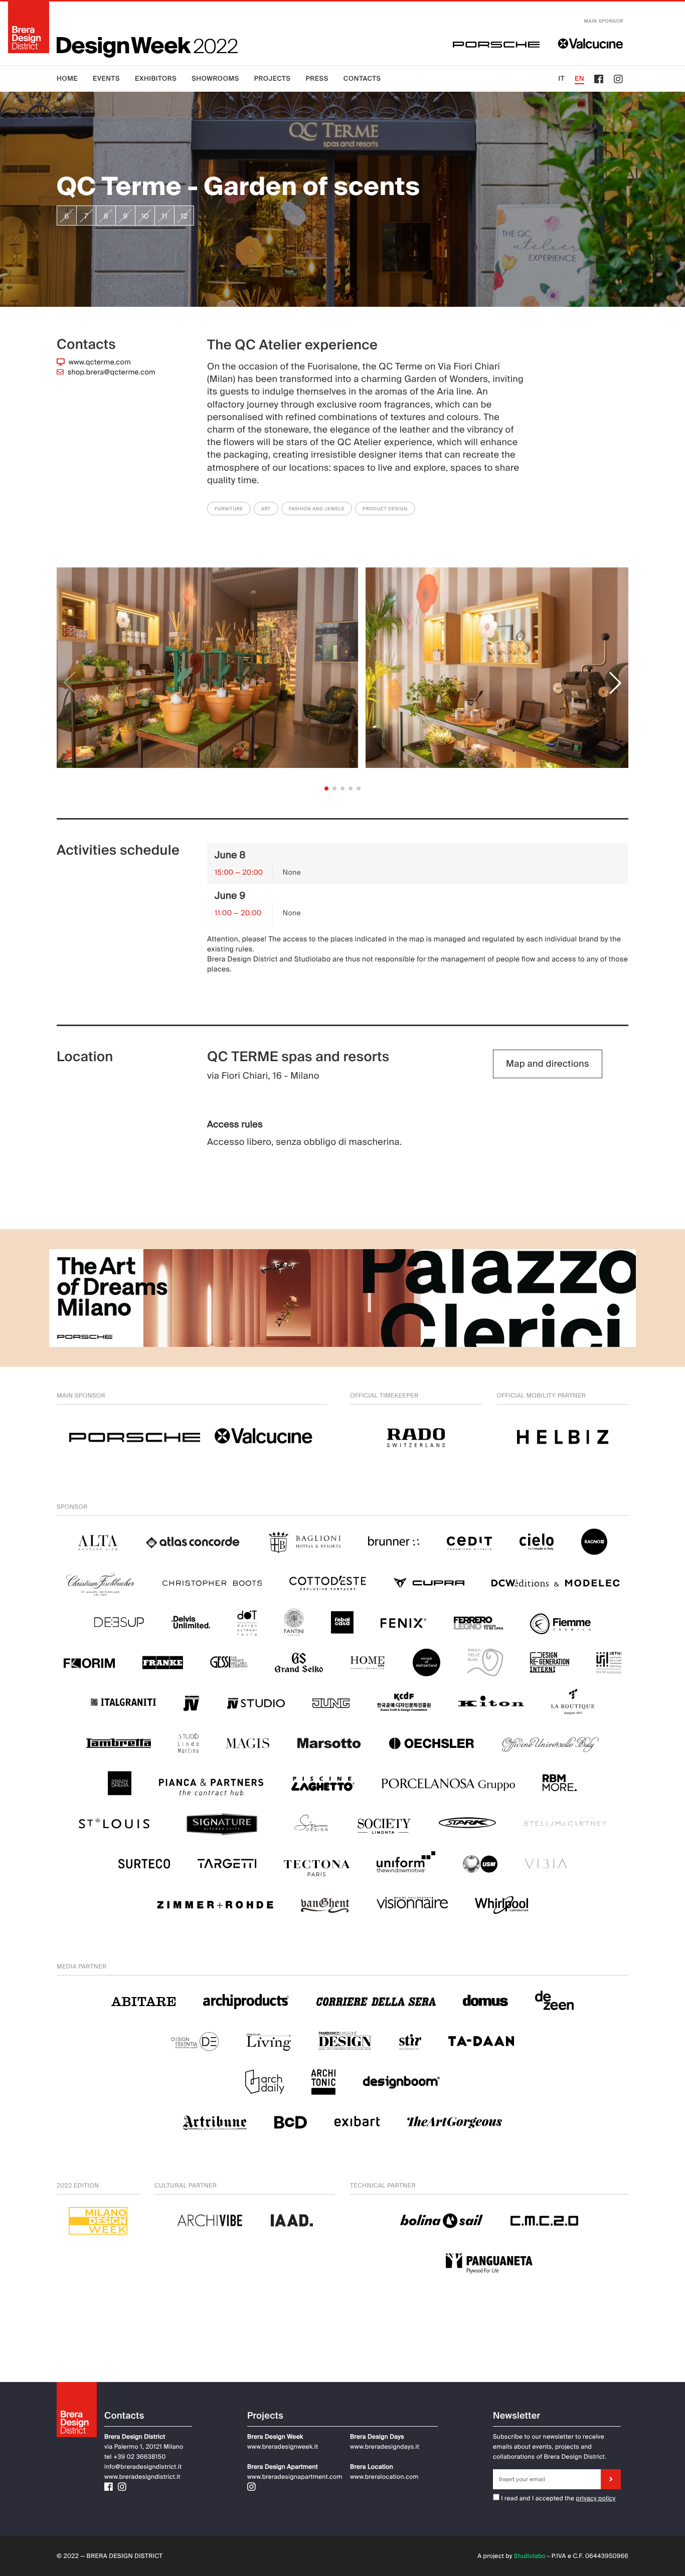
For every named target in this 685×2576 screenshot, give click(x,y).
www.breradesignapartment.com (295, 2477)
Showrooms (215, 79)
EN (579, 79)
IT (561, 79)
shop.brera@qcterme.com (112, 372)
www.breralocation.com (384, 2477)
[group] (207, 683)
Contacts (362, 79)
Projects (273, 79)
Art (266, 509)
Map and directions (548, 1064)
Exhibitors (156, 79)
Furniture (229, 509)
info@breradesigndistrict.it (143, 2467)
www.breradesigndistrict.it (142, 2477)
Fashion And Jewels (317, 509)
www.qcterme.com (100, 362)
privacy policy (596, 2498)
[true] (611, 2479)
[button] (615, 683)
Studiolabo (530, 2556)
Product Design (385, 509)
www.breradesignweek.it (283, 2447)
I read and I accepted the (537, 2498)
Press (317, 79)
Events (106, 79)
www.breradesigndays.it (385, 2447)
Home (67, 79)
